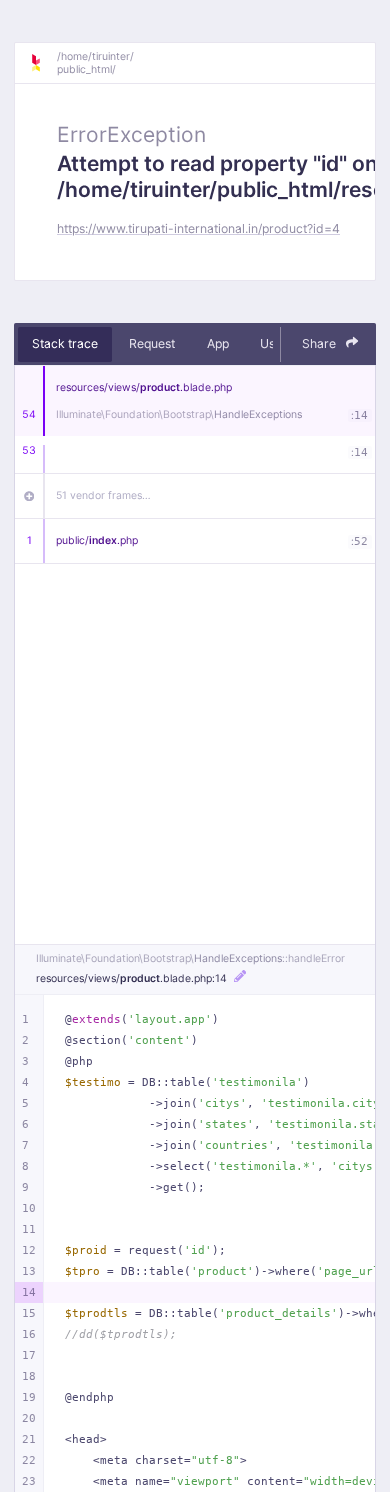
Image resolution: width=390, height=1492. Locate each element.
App (218, 343)
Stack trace (65, 343)
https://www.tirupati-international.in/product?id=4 (198, 228)
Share (320, 343)
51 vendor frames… (103, 495)
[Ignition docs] (43, 63)
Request (152, 343)
